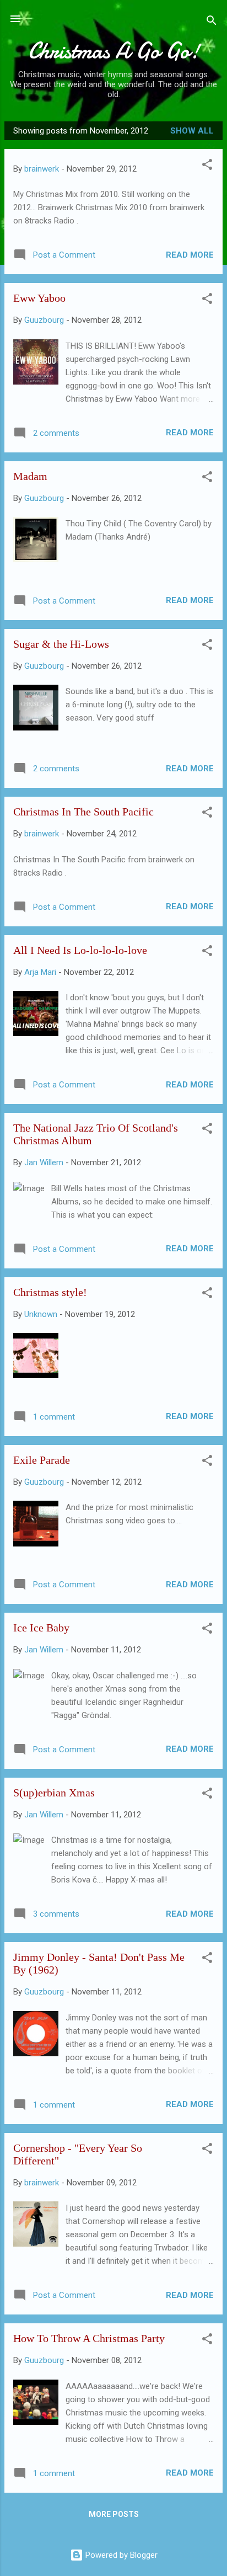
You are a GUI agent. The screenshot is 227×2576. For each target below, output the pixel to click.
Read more (190, 255)
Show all (192, 131)
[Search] (212, 22)
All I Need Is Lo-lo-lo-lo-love (80, 950)
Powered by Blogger (120, 2555)
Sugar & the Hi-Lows (61, 644)
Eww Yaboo (39, 298)
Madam (30, 476)
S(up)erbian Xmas (54, 1793)
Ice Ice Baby (41, 1628)
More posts (114, 2514)
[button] (207, 166)
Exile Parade (42, 1460)
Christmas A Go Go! (114, 51)
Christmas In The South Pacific (83, 812)
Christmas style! (50, 1292)
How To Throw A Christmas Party (89, 2338)
